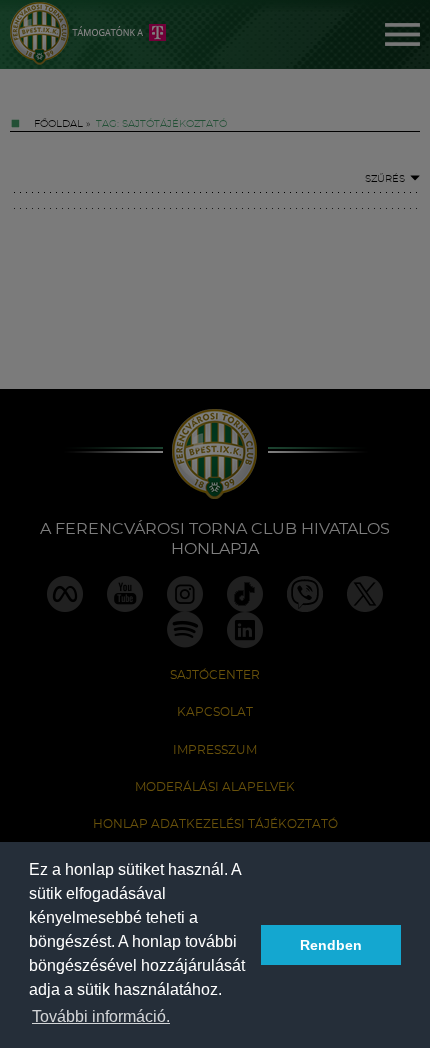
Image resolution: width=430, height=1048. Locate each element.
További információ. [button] (101, 1016)
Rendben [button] (331, 945)
